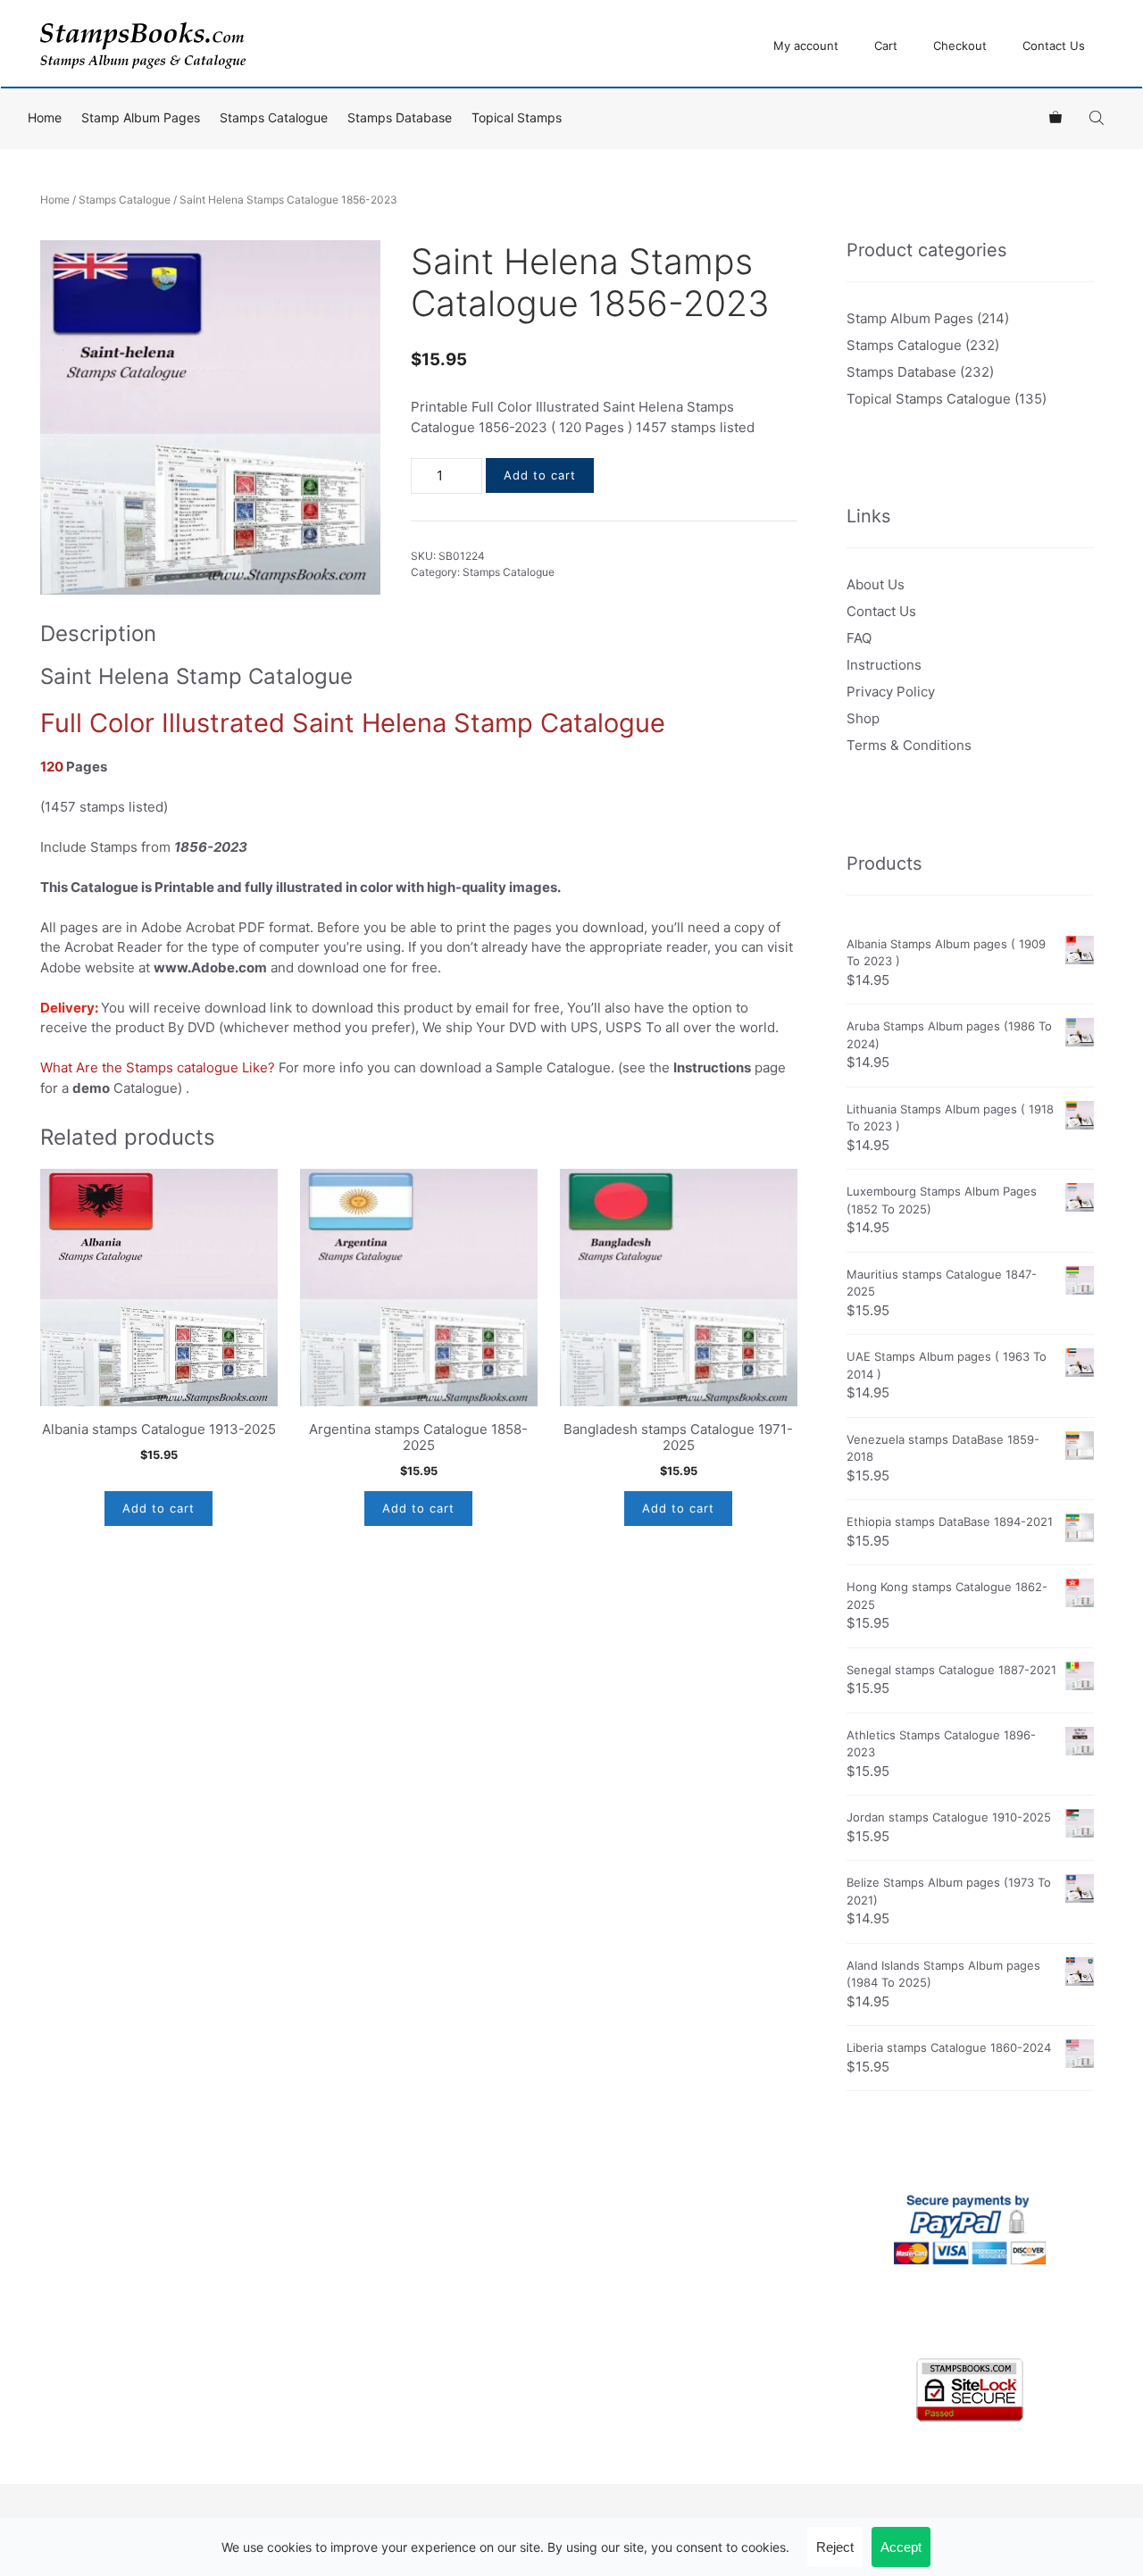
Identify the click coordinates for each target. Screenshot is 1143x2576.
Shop (863, 718)
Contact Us (1054, 46)
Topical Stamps (517, 117)
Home (45, 117)
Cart (886, 46)
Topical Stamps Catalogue (929, 399)
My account (806, 46)
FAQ (859, 638)
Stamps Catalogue (274, 117)
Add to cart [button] (159, 1508)
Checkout (960, 46)
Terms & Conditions (909, 745)
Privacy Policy (891, 692)
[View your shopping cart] (1055, 118)
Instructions (884, 665)
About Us (876, 584)
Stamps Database (400, 117)
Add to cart (540, 475)
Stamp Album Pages (141, 117)
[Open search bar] (1098, 117)
